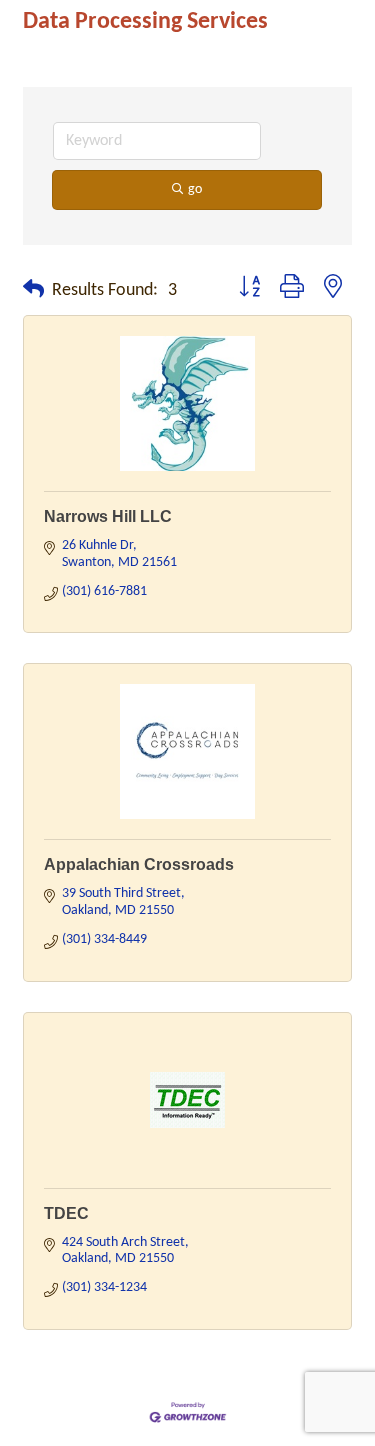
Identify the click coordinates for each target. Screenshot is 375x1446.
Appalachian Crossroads (139, 864)
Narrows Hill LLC (108, 516)
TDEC (66, 1213)
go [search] (195, 189)
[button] (33, 291)
